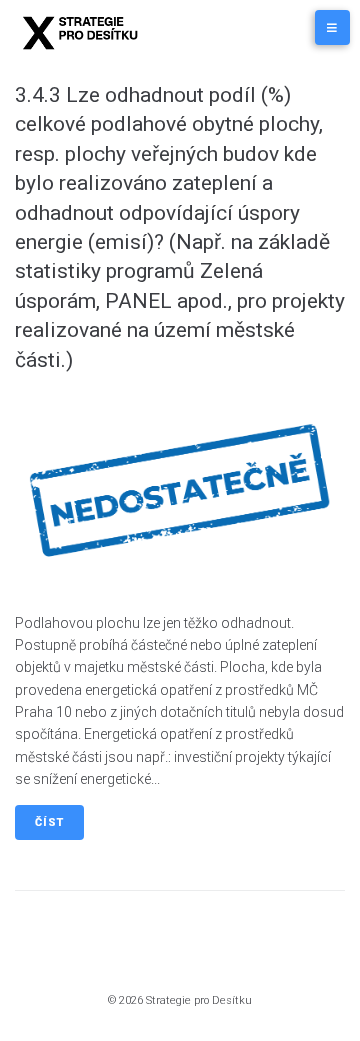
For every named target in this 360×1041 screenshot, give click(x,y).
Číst (49, 822)
